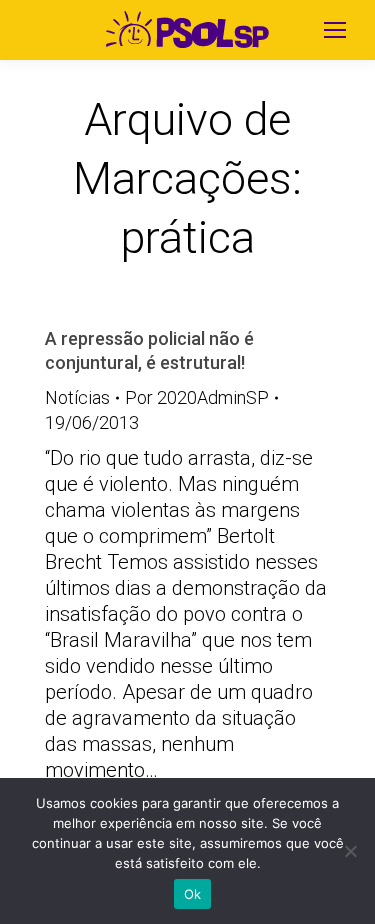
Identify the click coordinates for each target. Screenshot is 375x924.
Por (197, 397)
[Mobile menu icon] (335, 30)
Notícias (77, 397)
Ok (193, 894)
